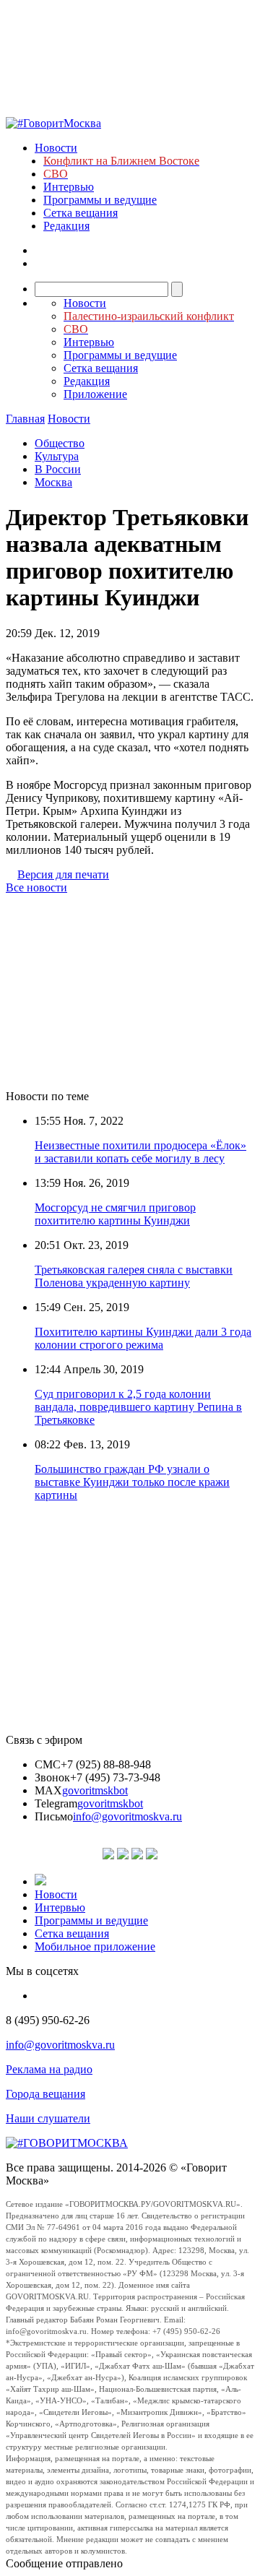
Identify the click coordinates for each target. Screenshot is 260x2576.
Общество (60, 443)
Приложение (95, 394)
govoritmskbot (95, 1790)
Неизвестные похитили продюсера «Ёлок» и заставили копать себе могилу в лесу (140, 1152)
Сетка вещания (81, 213)
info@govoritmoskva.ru (127, 1816)
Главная (25, 419)
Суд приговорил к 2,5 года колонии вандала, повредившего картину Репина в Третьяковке (138, 1407)
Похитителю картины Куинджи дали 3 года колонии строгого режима (143, 1338)
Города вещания (45, 2094)
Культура (57, 456)
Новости (56, 148)
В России (58, 469)
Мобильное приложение (95, 1946)
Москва (53, 482)
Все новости (36, 887)
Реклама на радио (49, 2069)
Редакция (66, 226)
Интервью (69, 187)
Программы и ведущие (100, 200)
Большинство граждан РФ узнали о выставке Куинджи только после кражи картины (132, 1482)
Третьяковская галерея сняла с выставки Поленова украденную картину (134, 1276)
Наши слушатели (48, 2118)
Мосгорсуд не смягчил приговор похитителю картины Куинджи (115, 1214)
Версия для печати (63, 874)
